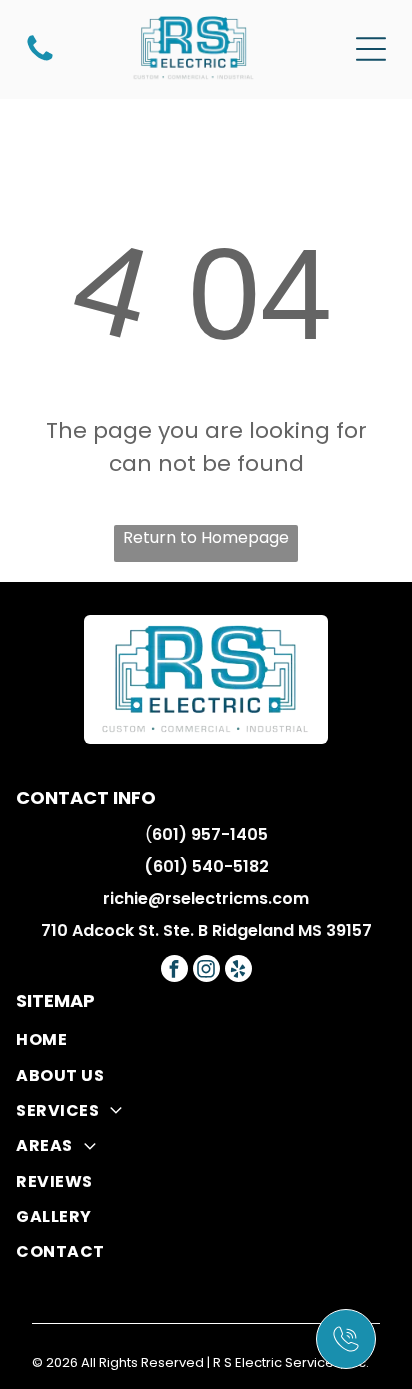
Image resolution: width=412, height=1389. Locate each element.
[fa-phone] (40, 59)
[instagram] (206, 971)
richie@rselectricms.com (206, 898)
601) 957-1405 (210, 834)
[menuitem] (205, 1039)
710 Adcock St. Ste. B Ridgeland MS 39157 (206, 930)
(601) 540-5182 (206, 866)
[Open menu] (371, 49)
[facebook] (174, 971)
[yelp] (238, 971)
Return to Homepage (206, 537)
